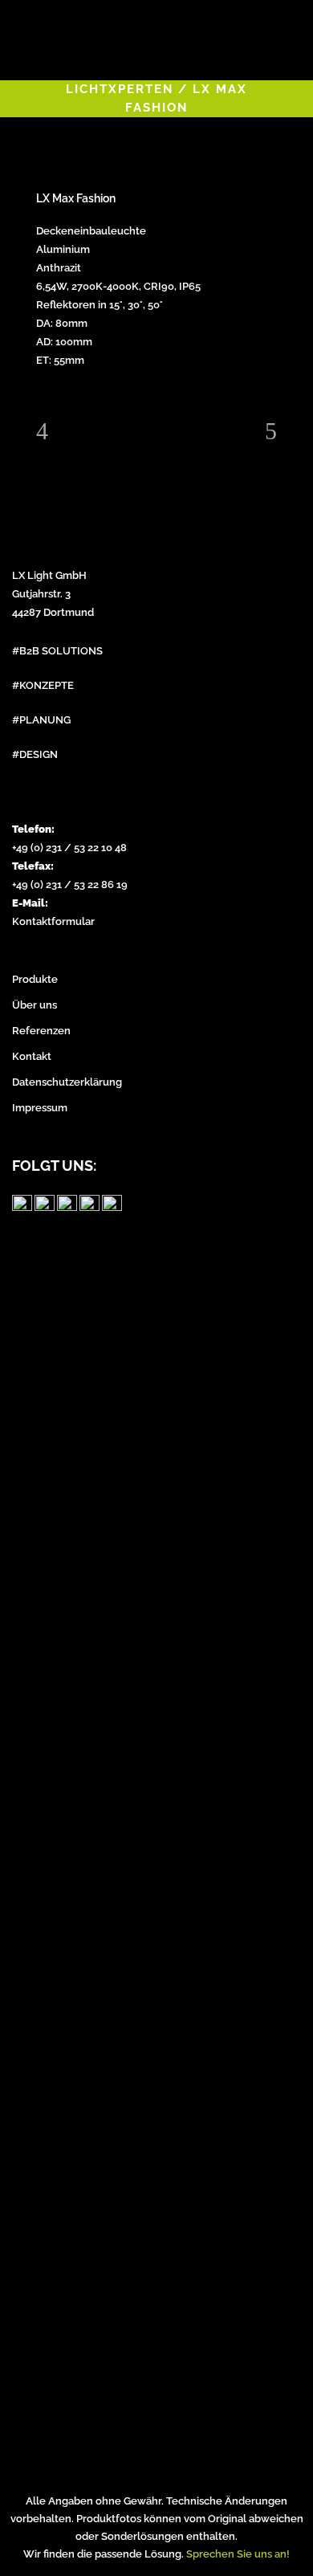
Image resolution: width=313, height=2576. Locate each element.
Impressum (40, 1108)
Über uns (35, 1005)
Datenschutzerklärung (67, 1082)
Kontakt (32, 1056)
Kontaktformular (53, 921)
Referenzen (41, 1031)
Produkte (35, 979)
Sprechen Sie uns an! (238, 2554)
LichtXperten (120, 89)
